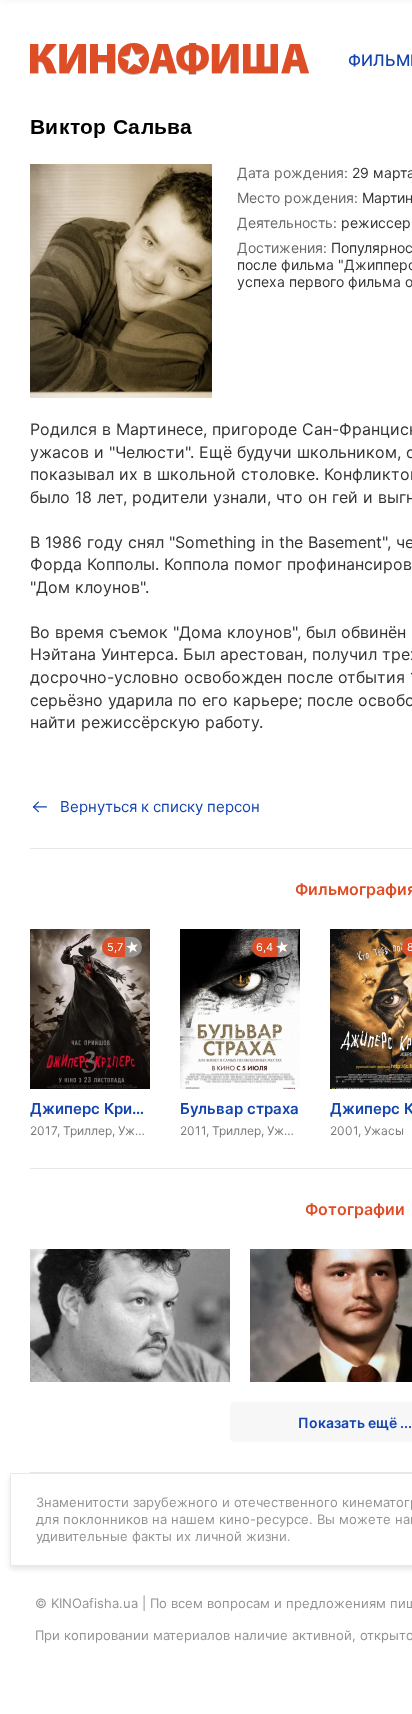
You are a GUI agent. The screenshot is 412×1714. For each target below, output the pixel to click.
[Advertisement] (206, 916)
